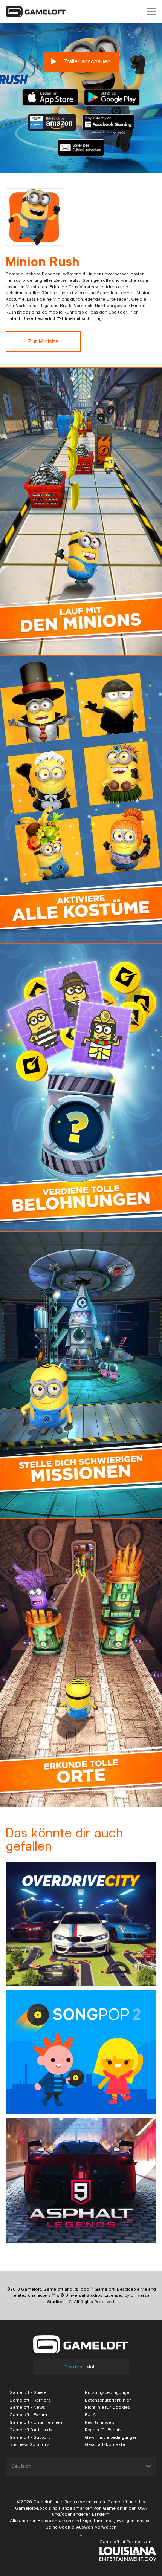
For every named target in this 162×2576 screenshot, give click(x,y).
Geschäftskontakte (105, 2444)
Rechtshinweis (100, 2422)
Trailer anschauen (86, 61)
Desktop (73, 2367)
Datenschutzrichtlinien (108, 2400)
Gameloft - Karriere (30, 2400)
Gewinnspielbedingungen (111, 2437)
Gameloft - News (27, 2407)
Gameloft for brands (31, 2430)
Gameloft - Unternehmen (36, 2422)
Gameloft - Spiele (28, 2392)
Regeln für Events (103, 2430)
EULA (90, 2415)
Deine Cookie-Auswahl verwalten (81, 2527)
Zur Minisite (43, 341)
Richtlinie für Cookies (107, 2407)
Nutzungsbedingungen (108, 2392)
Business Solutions (30, 2444)
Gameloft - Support (30, 2437)
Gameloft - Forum (28, 2415)
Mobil (92, 2367)
